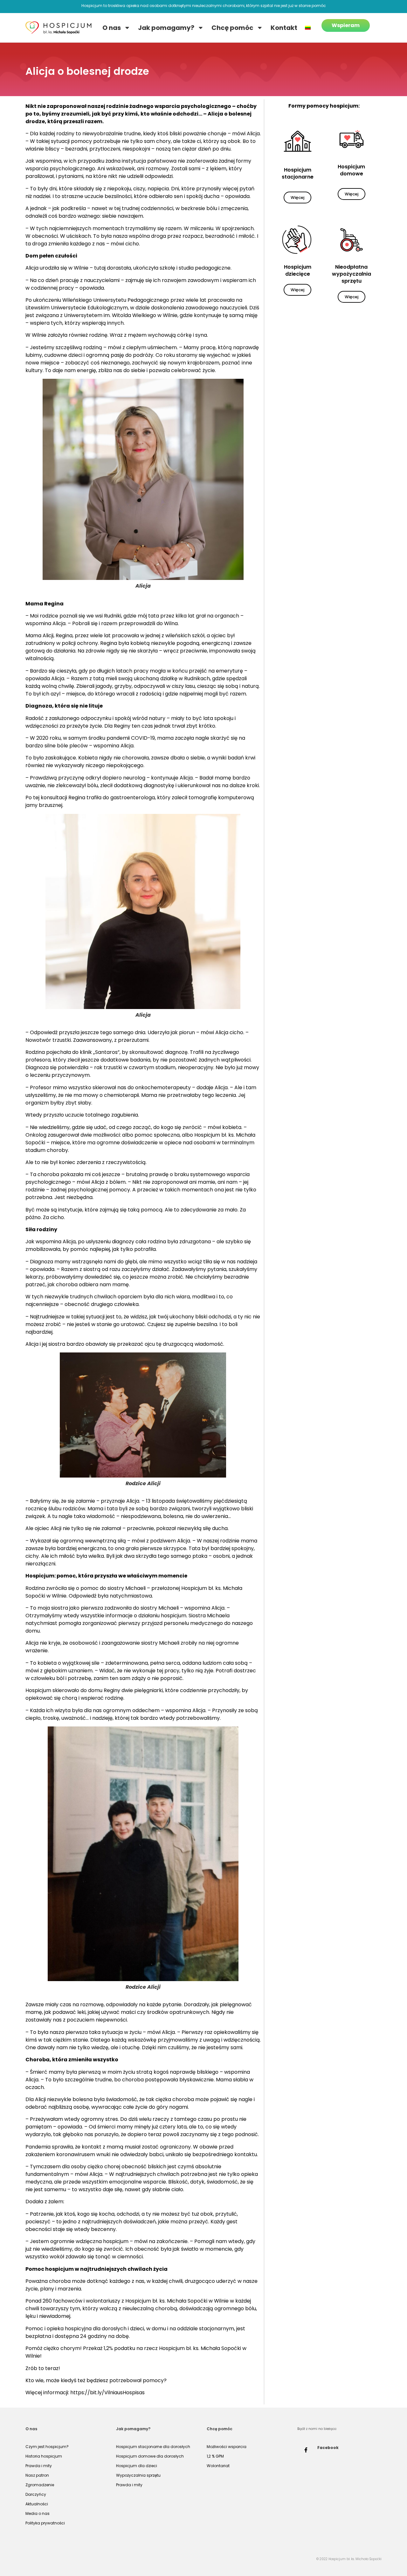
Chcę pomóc (232, 28)
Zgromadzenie (40, 2485)
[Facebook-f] (306, 2450)
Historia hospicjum (44, 2456)
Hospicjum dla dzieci (137, 2466)
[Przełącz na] (308, 28)
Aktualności (37, 2504)
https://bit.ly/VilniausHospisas (107, 2393)
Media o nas (38, 2513)
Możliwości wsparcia (227, 2447)
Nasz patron (37, 2475)
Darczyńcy (36, 2494)
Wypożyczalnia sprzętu (138, 2475)
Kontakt (284, 28)
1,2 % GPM (215, 2456)
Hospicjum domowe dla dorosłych (150, 2456)
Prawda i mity (39, 2466)
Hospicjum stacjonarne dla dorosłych (153, 2447)
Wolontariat (218, 2466)
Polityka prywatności (45, 2523)
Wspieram (346, 25)
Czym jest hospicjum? (47, 2447)
